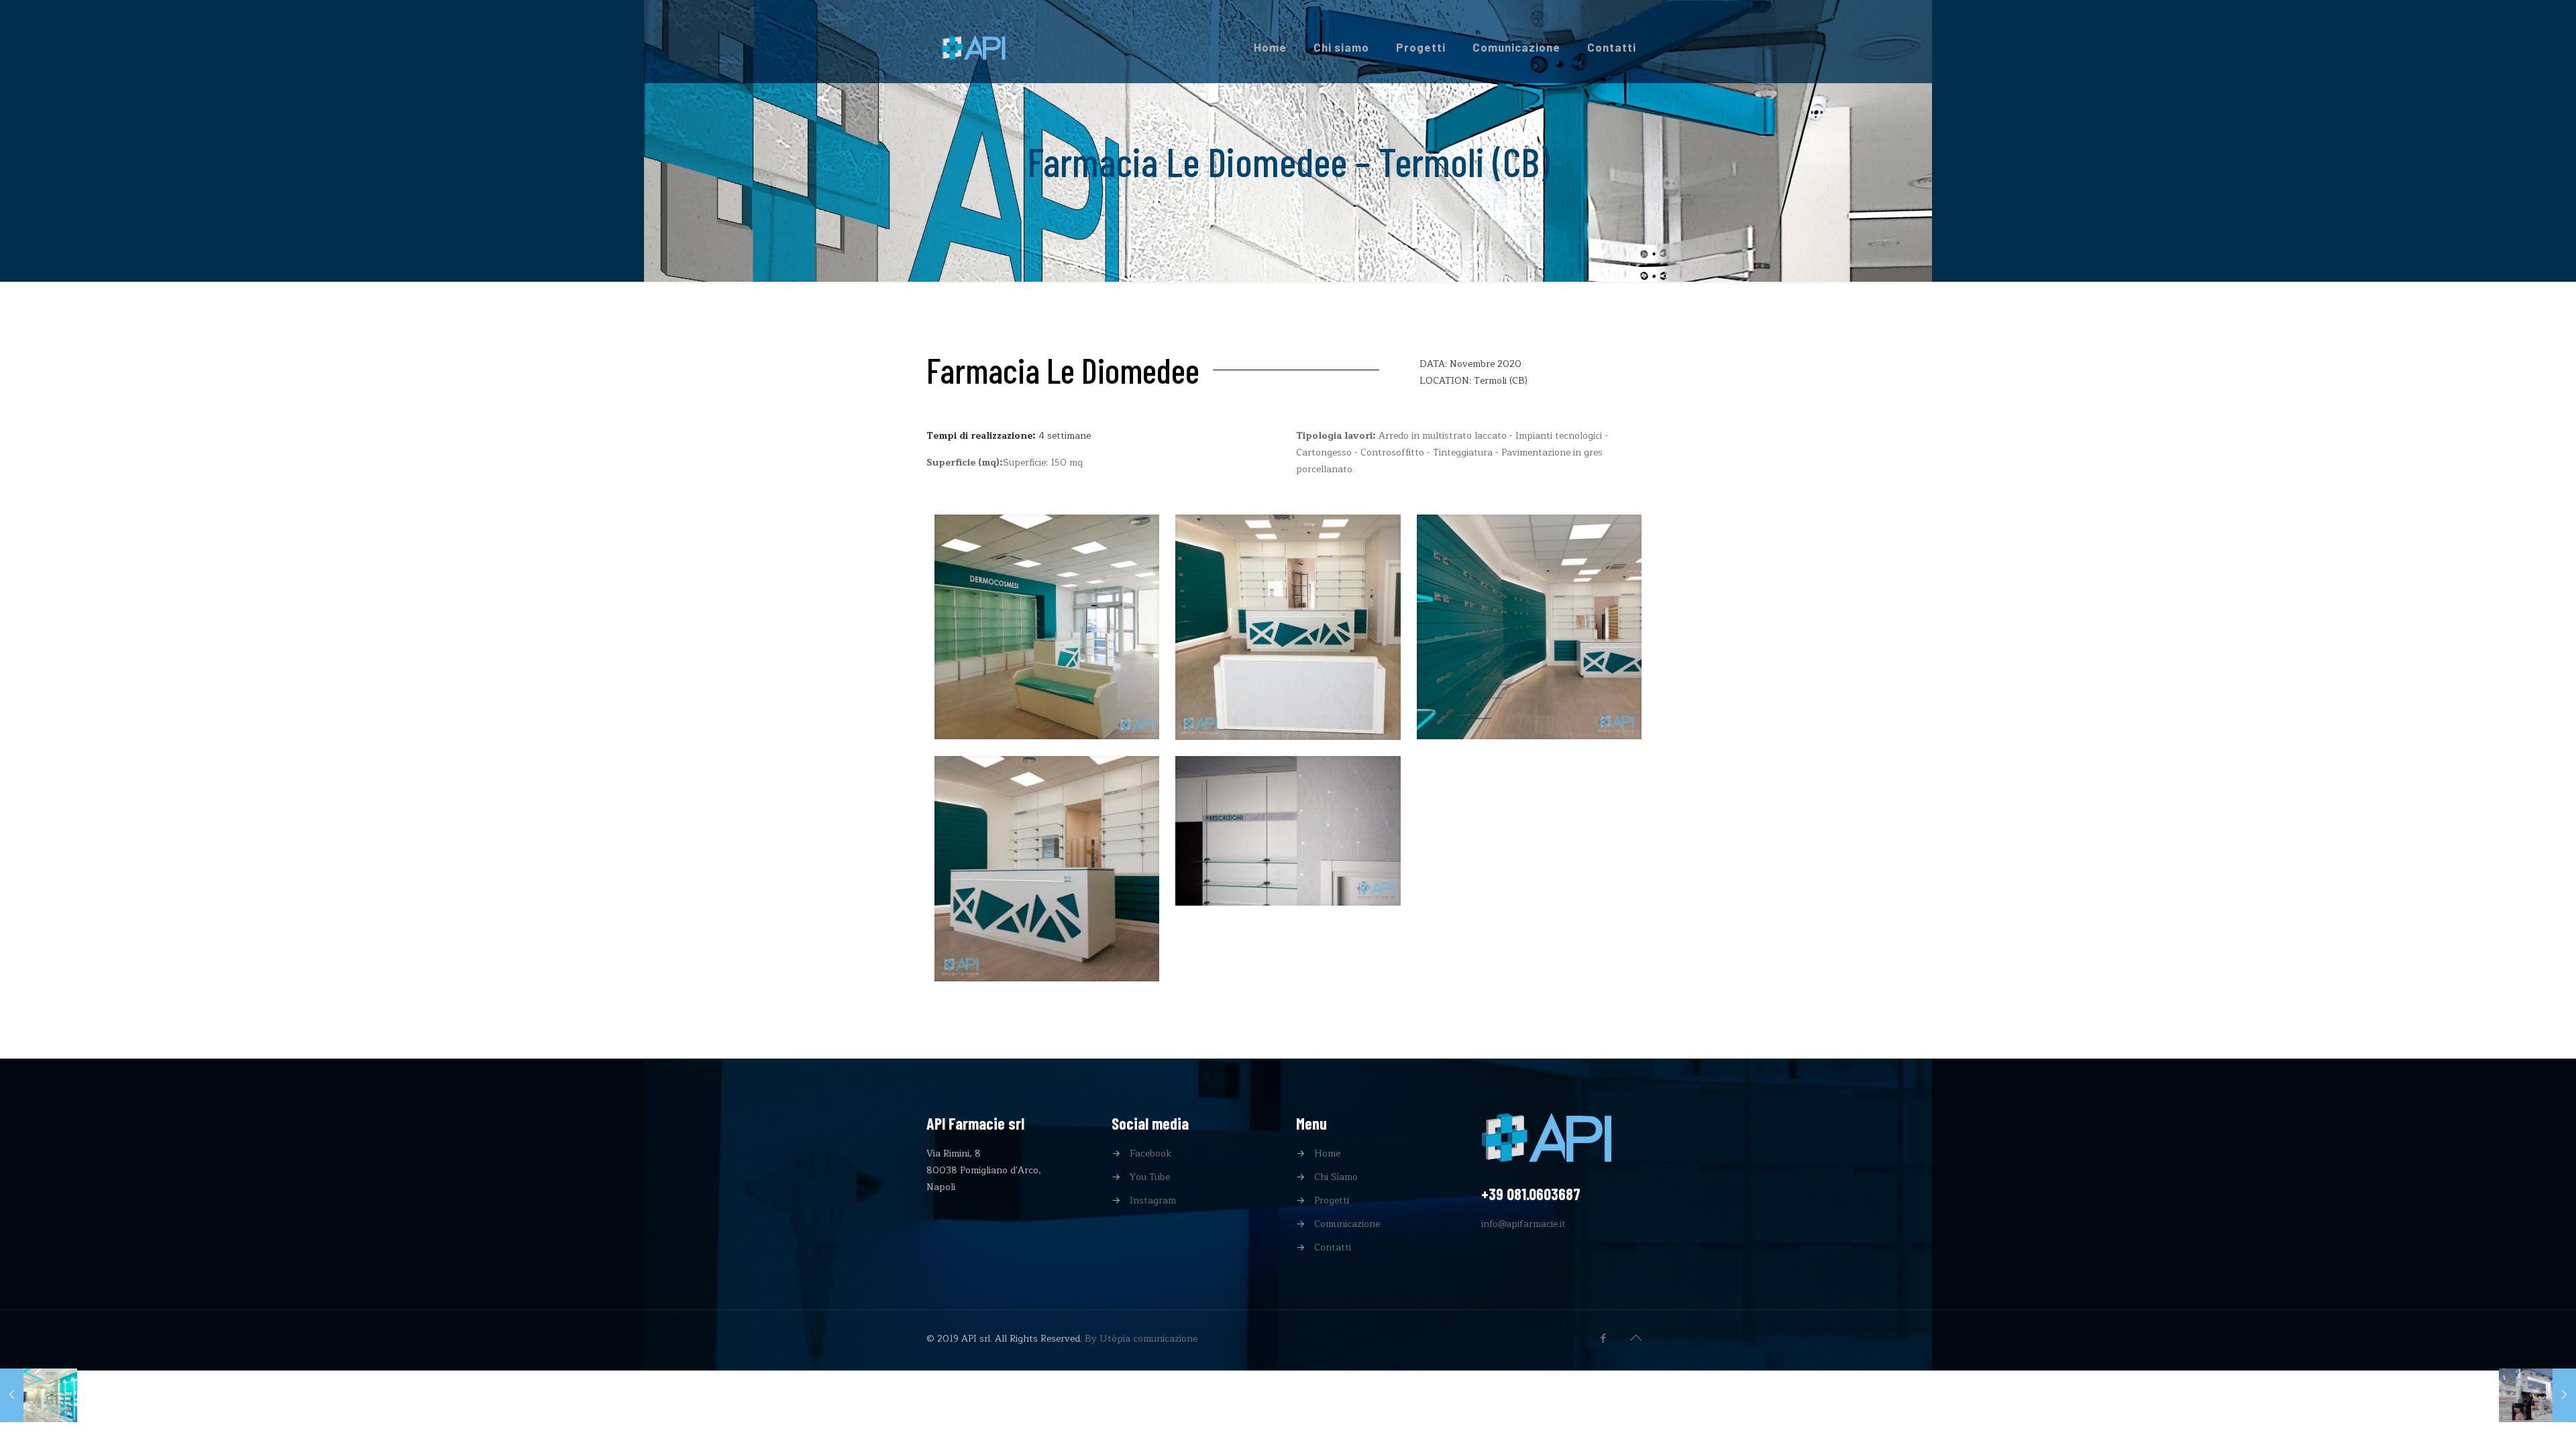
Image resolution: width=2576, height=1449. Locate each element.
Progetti (1332, 1200)
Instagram (1153, 1200)
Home (1327, 1153)
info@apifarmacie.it (1523, 1224)
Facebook (1150, 1153)
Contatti (1333, 1247)
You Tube (1150, 1177)
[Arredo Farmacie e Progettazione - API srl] (973, 47)
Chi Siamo (1336, 1177)
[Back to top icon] (1635, 1338)
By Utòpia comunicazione (1141, 1339)
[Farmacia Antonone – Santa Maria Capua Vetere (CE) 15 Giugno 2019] (2537, 1395)
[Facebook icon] (1603, 1339)
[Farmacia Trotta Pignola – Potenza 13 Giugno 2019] (39, 1395)
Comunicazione (1347, 1224)
